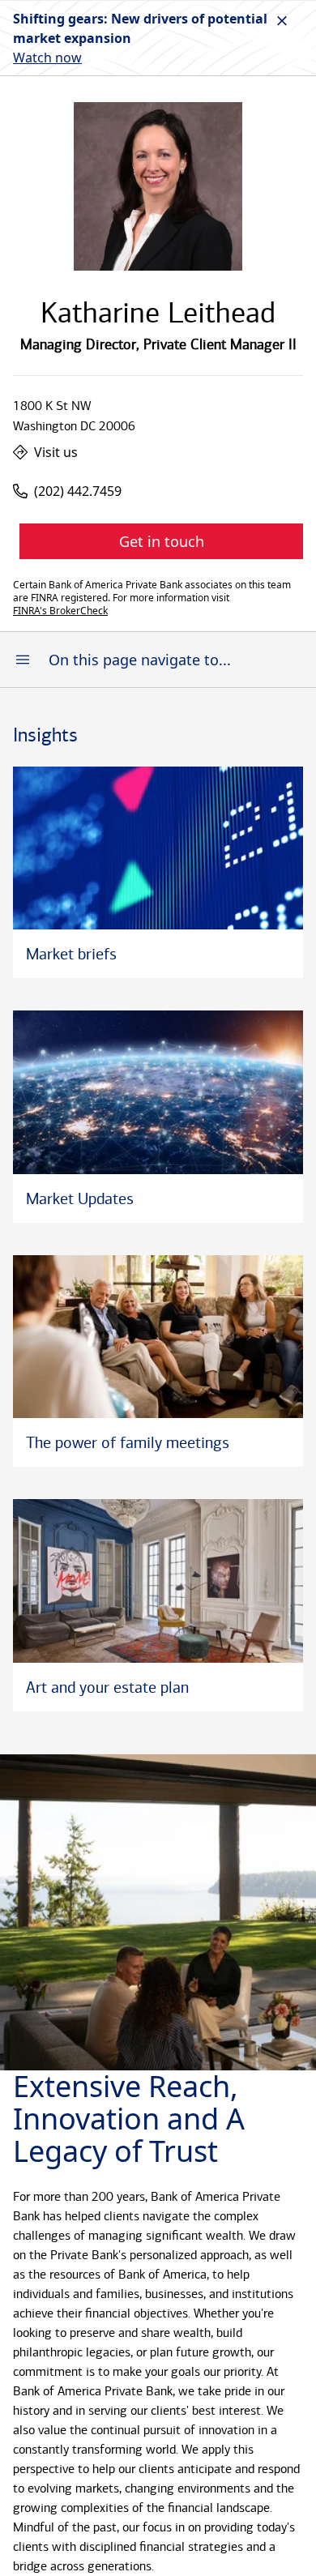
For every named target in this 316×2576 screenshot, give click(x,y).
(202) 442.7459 (78, 491)
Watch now (47, 58)
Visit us (56, 452)
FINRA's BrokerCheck (60, 611)
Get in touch (162, 541)
